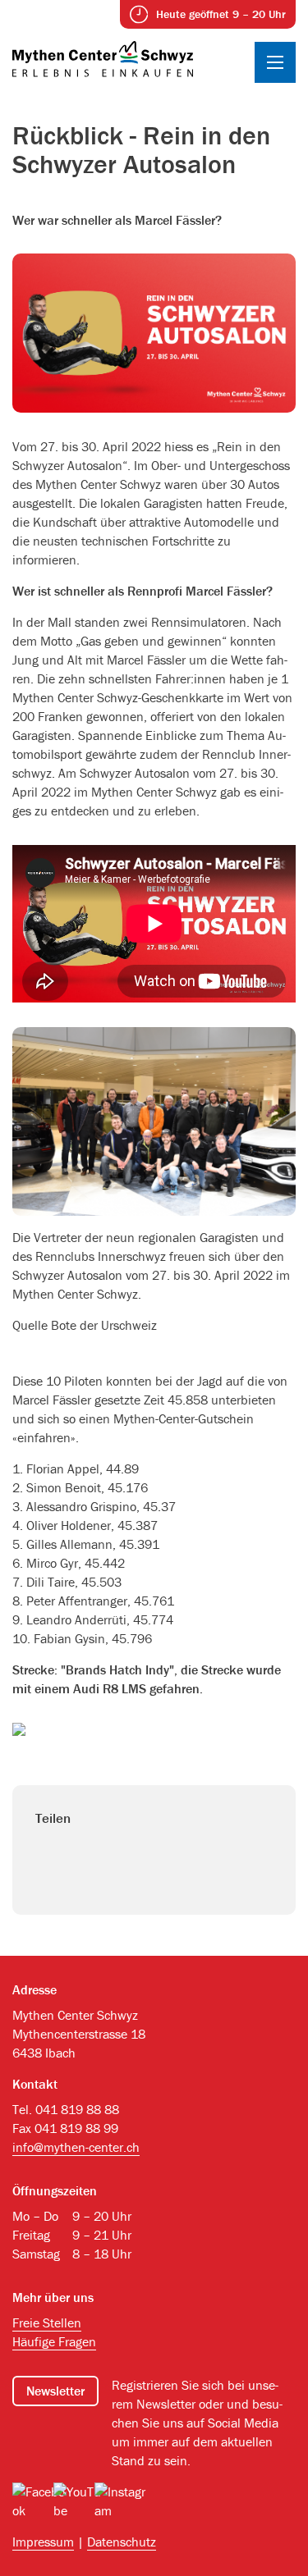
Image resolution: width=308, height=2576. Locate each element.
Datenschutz (122, 2542)
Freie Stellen (47, 2323)
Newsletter (55, 2391)
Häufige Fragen (54, 2341)
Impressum (43, 2542)
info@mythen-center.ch (76, 2147)
